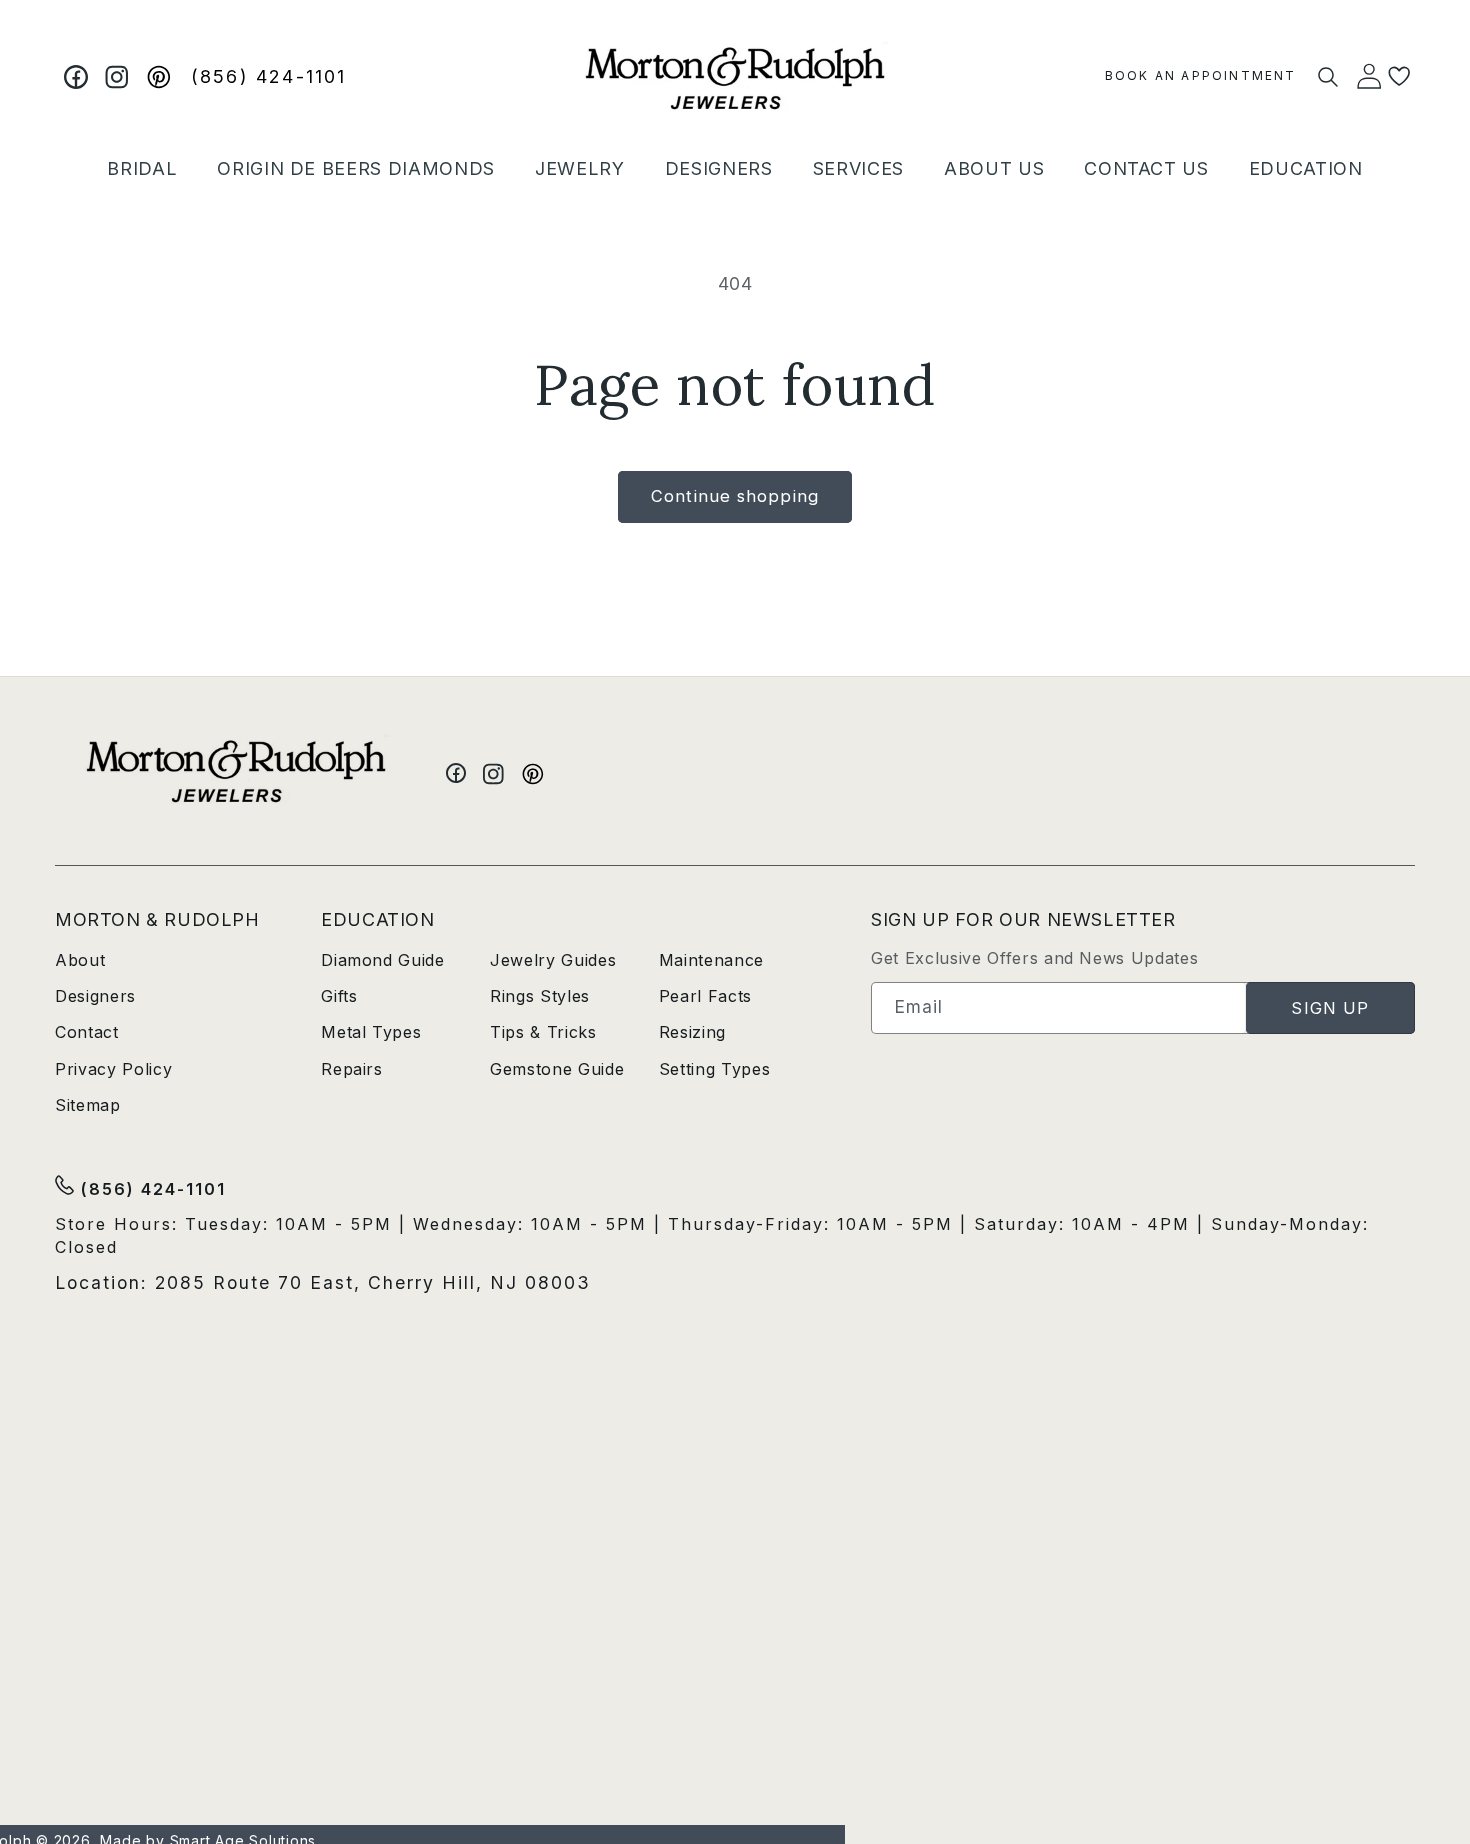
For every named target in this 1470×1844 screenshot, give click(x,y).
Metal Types (371, 1032)
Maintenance (711, 960)
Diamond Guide (383, 960)
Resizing (692, 1032)
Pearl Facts (705, 996)
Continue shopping (735, 496)
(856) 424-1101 (269, 76)
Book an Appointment (1201, 75)
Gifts (339, 996)
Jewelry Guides (553, 960)
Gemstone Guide (557, 1069)
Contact (87, 1032)
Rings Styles (540, 996)
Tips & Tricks (543, 1032)
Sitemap (88, 1105)
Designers (95, 996)
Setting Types (715, 1069)
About (80, 960)
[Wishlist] (1399, 76)
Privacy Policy (113, 1069)
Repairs (352, 1069)
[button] (142, 168)
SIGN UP (1330, 1008)
